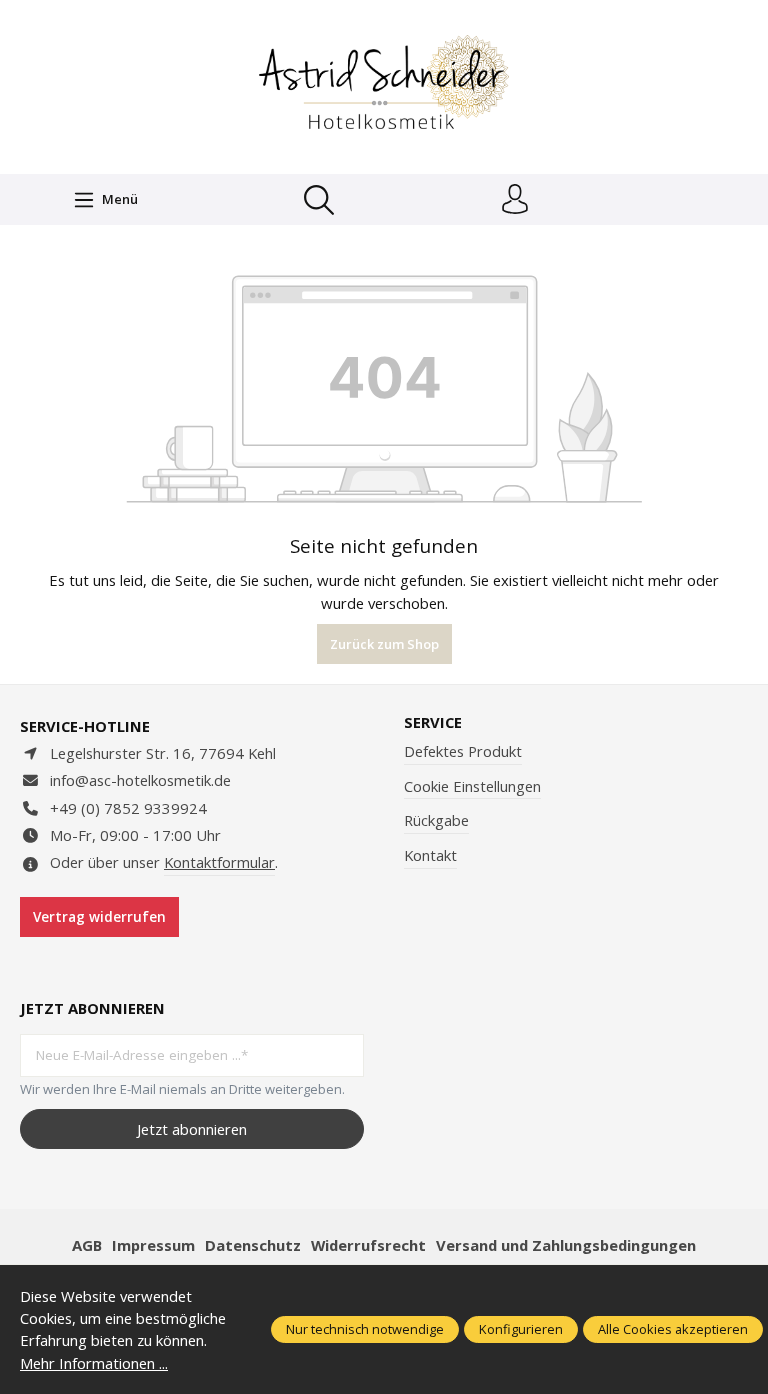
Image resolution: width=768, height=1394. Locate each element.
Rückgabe (436, 820)
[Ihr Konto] (515, 200)
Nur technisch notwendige (365, 1329)
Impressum (153, 1245)
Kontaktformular (219, 862)
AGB (87, 1245)
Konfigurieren (521, 1329)
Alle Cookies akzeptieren (673, 1329)
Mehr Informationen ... (94, 1363)
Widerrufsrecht (368, 1245)
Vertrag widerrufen (99, 917)
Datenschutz (253, 1245)
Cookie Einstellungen (472, 786)
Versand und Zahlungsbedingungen (566, 1245)
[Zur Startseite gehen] (384, 84)
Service (433, 722)
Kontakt (430, 855)
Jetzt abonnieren (192, 1129)
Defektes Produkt (463, 751)
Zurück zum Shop (384, 644)
